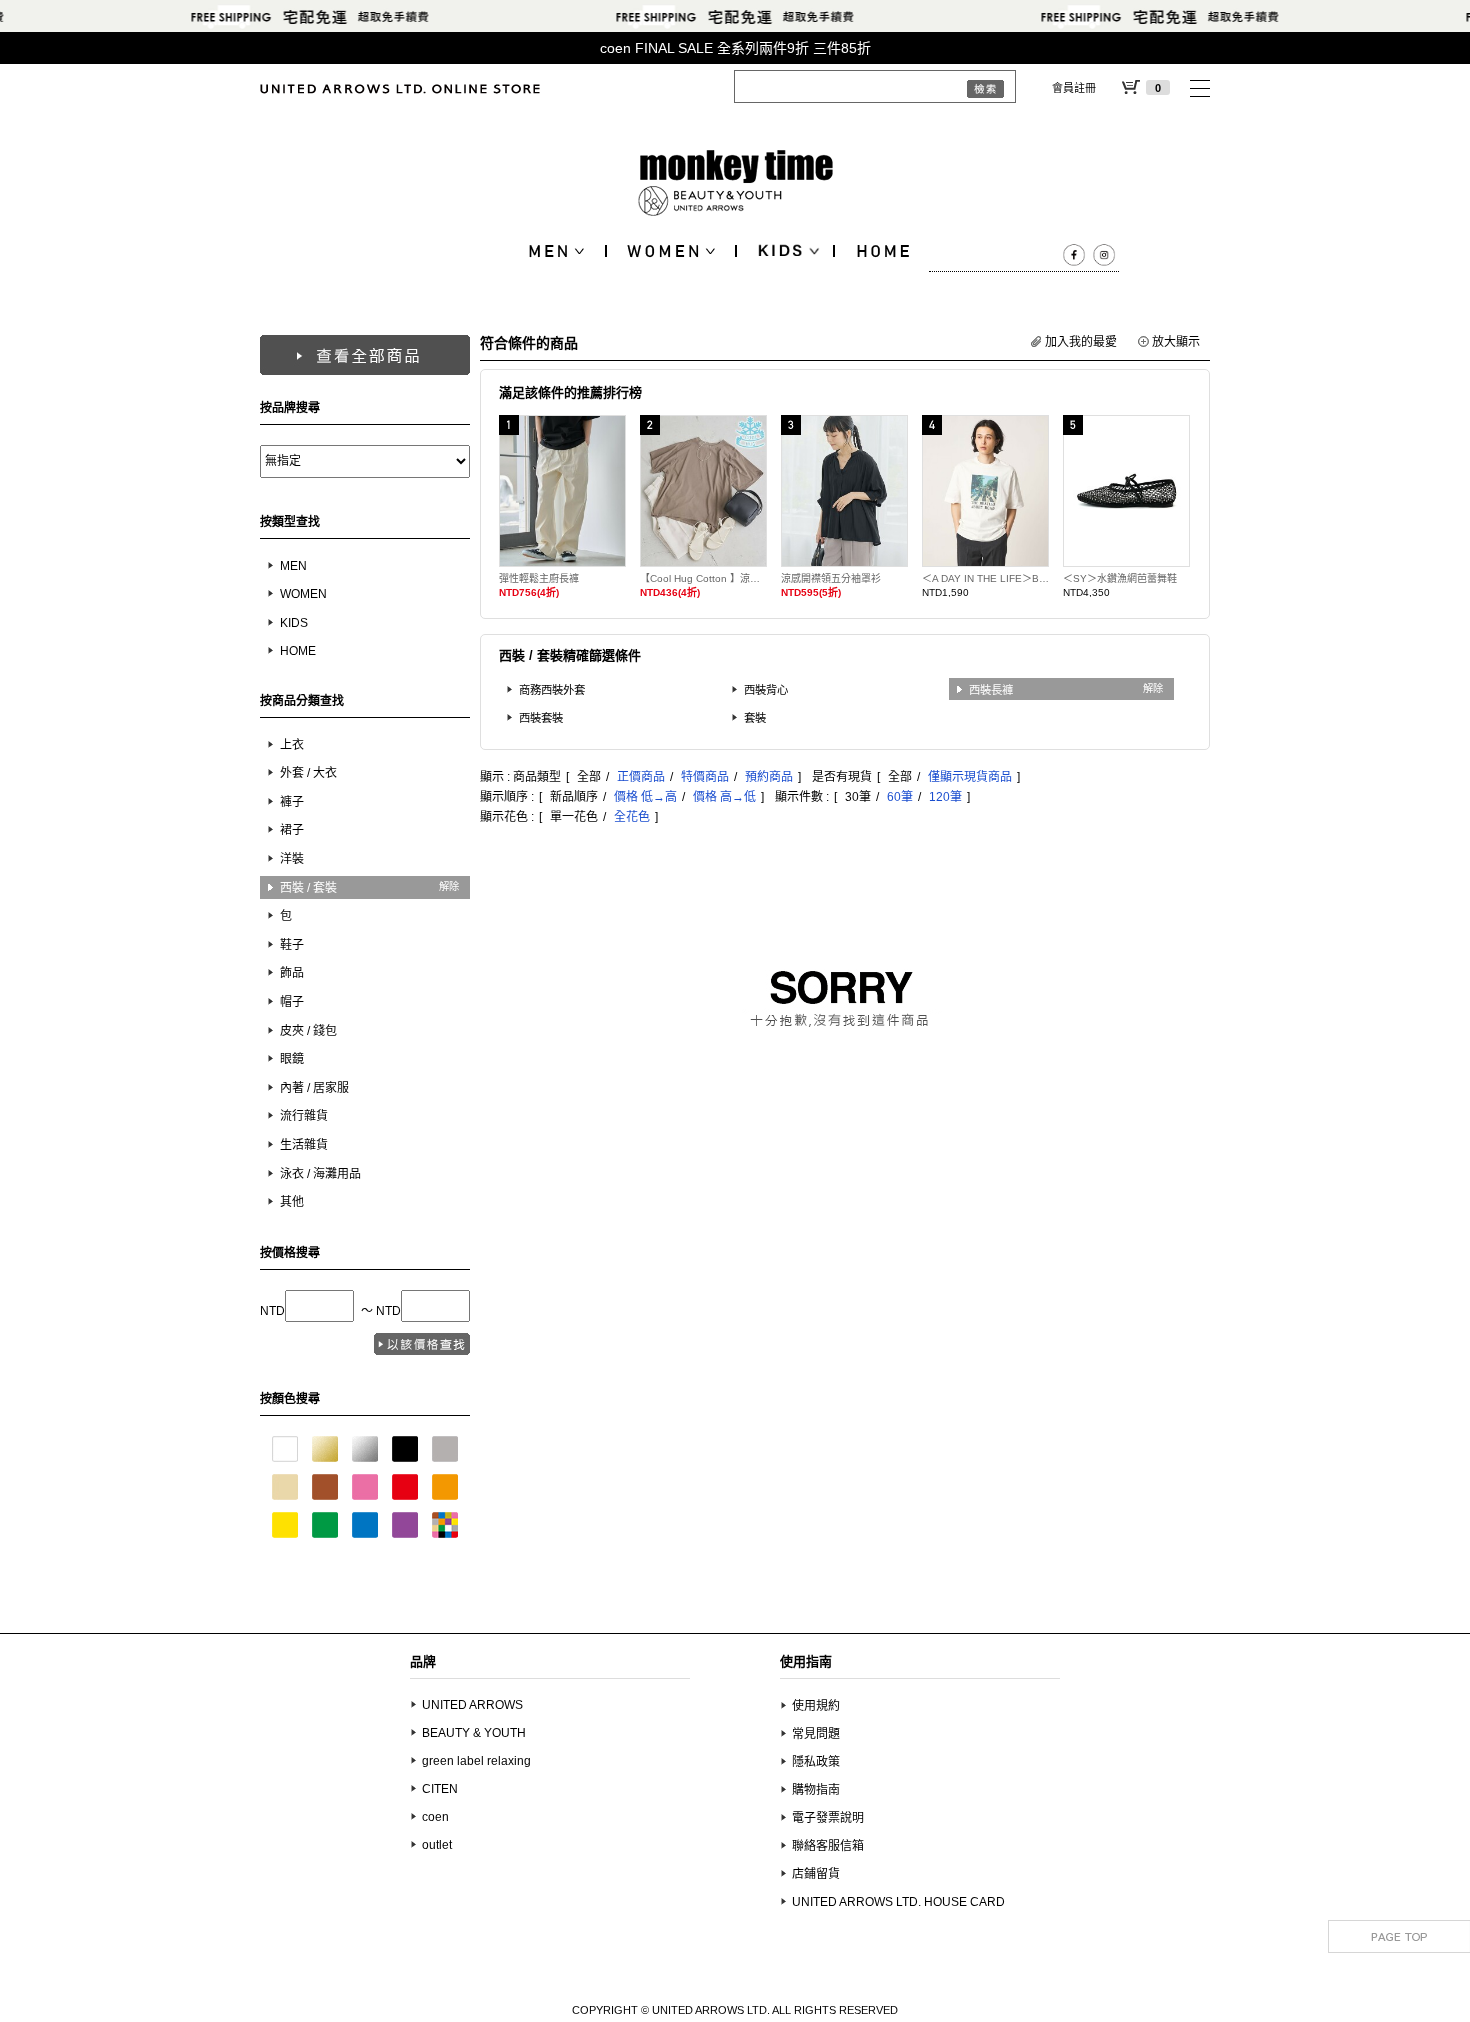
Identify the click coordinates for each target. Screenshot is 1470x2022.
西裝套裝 (541, 718)
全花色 (632, 817)
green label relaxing (476, 1761)
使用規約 (816, 1706)
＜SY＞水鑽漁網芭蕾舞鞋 (1120, 578)
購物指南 (816, 1790)
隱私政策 (816, 1762)
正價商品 (641, 777)
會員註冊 (1074, 88)
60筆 (900, 797)
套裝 (755, 718)
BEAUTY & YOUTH (474, 1733)
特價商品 (705, 777)
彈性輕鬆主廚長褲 (539, 578)
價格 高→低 (724, 797)
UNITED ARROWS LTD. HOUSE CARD (898, 1902)
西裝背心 (766, 690)
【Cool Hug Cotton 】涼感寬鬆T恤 (703, 578)
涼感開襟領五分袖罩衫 (831, 578)
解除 (449, 886)
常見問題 (816, 1734)
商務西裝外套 (552, 690)
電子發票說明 (828, 1818)
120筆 (945, 797)
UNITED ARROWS (472, 1705)
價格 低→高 (645, 797)
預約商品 (769, 777)
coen (435, 1817)
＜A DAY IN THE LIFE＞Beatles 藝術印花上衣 (985, 578)
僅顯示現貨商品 (970, 777)
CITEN (440, 1789)
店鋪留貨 (816, 1874)
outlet (437, 1845)
